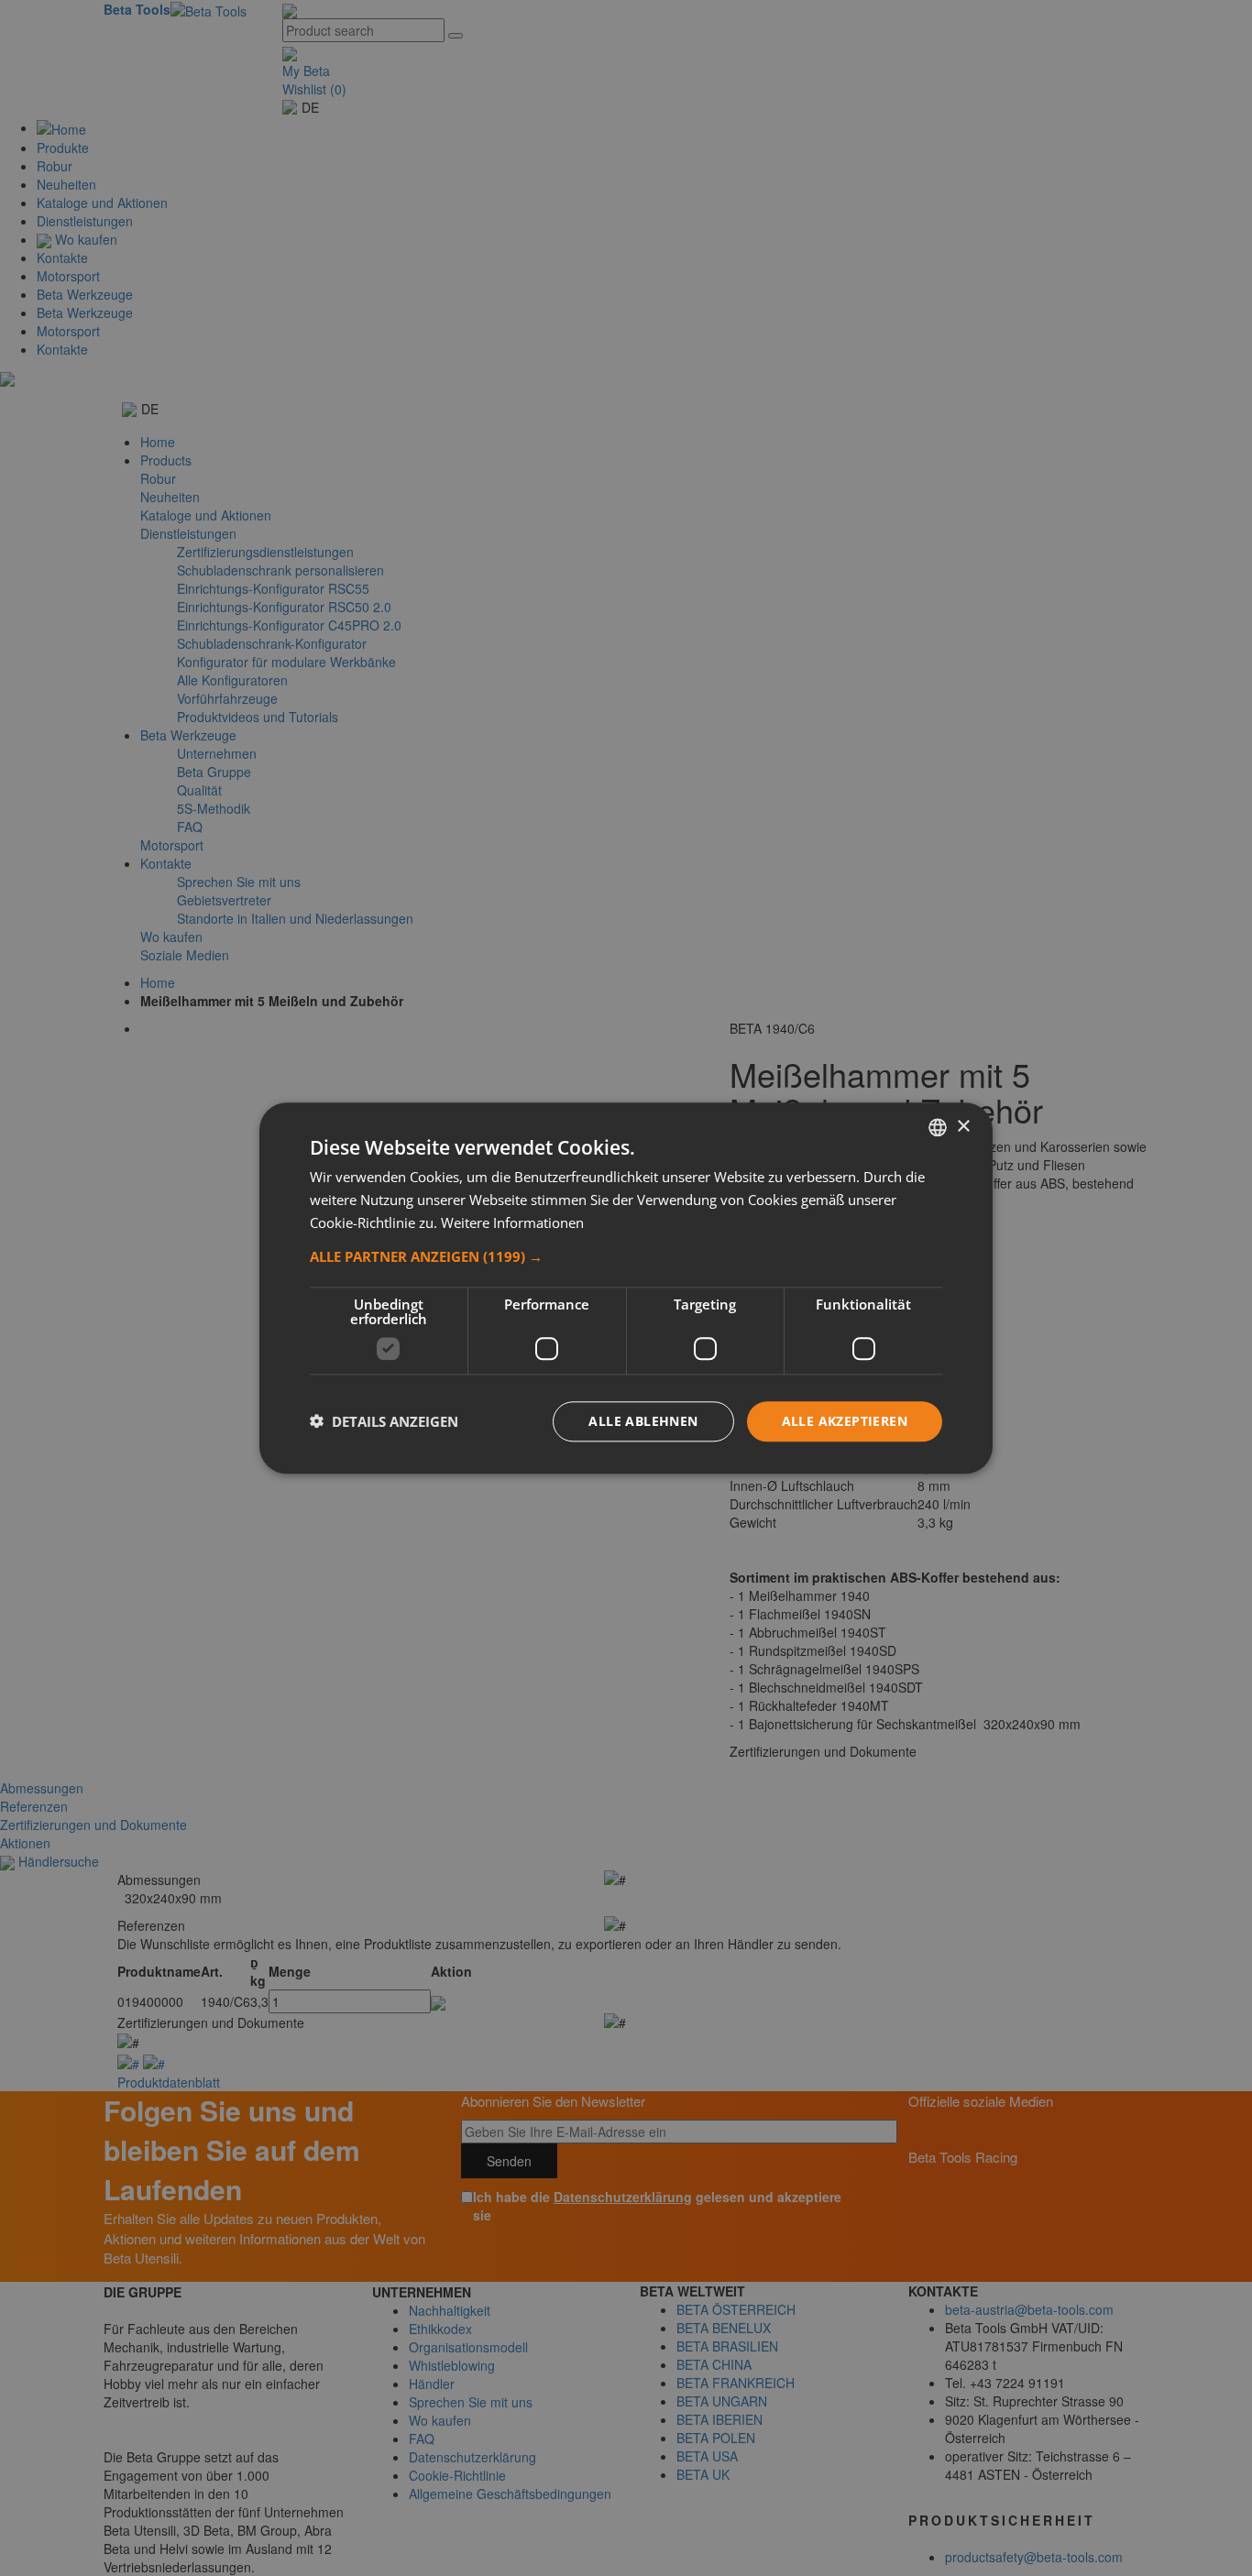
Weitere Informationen (512, 1222)
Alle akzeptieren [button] (845, 1420)
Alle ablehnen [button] (643, 1420)
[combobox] (938, 1127)
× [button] (963, 1126)
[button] (626, 1255)
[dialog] (626, 1288)
